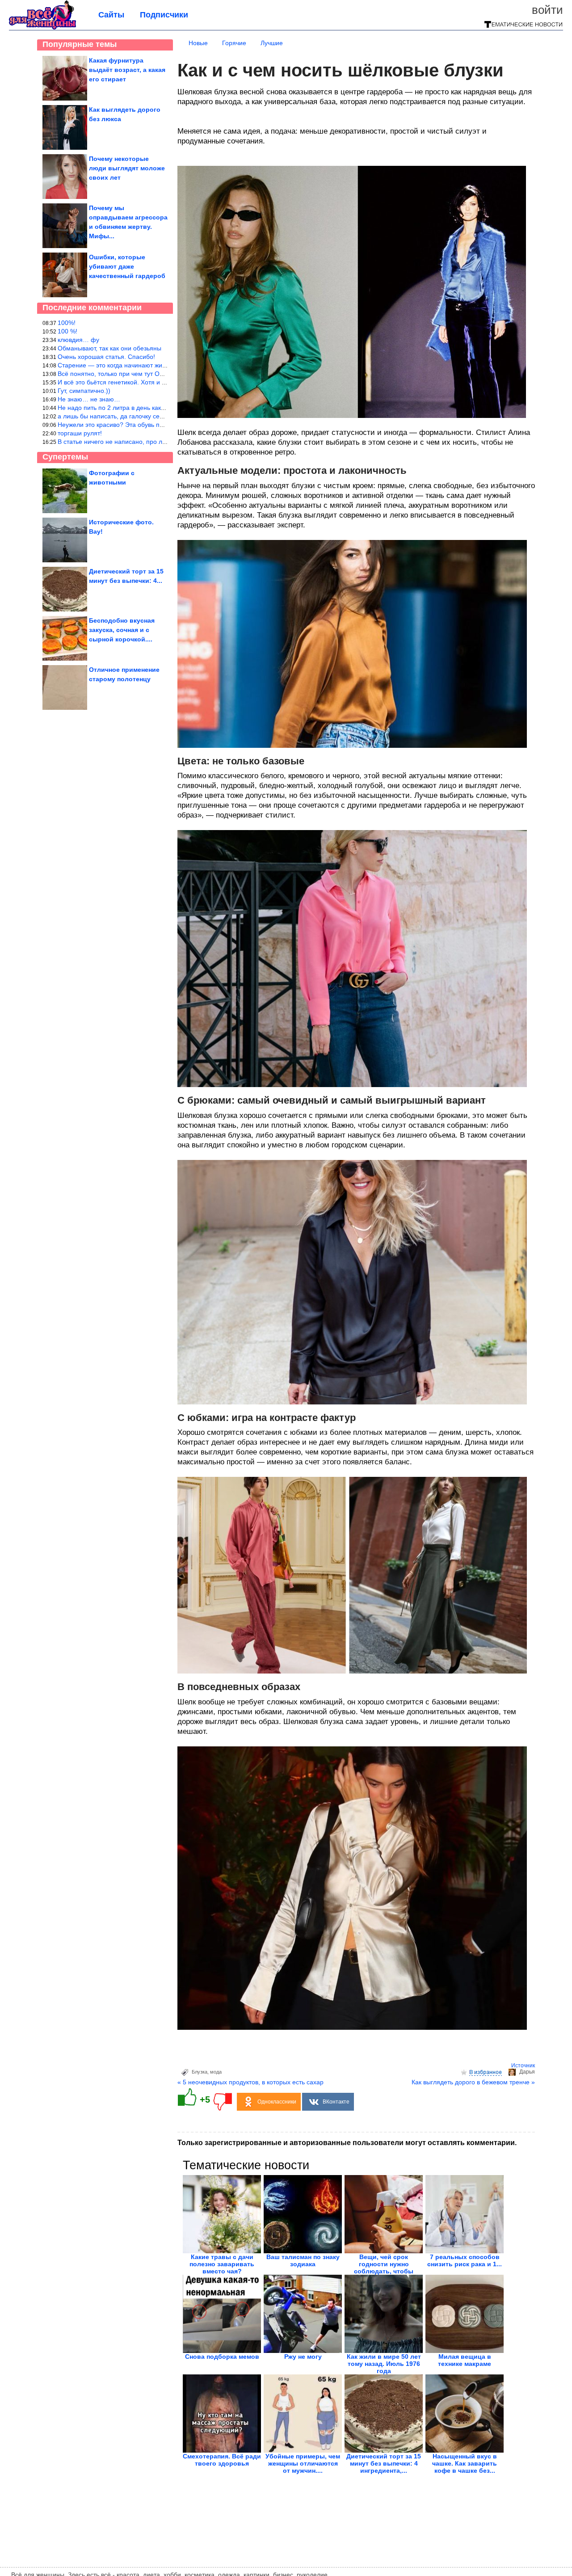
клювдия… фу (78, 340)
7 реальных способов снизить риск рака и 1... (465, 2260)
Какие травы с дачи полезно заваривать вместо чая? (222, 2264)
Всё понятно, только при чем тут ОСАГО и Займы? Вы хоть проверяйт (161, 374)
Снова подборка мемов (222, 2357)
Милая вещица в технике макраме (465, 2360)
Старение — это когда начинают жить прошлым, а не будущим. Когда (160, 365)
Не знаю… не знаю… (89, 399)
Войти (547, 10)
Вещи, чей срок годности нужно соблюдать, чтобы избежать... (384, 2268)
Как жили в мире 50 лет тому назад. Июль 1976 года (384, 2364)
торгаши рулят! (80, 433)
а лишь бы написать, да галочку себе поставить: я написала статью (157, 416)
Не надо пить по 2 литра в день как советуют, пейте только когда (152, 408)
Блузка (200, 2072)
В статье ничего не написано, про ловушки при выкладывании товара (160, 442)
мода (216, 2072)
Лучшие (272, 43)
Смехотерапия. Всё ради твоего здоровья (222, 2460)
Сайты (111, 15)
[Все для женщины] (42, 28)
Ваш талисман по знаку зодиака (303, 2260)
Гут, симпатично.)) (84, 391)
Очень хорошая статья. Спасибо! (106, 357)
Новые (198, 43)
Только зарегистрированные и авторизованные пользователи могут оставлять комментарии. (347, 2143)
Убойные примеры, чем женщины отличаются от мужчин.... (303, 2463)
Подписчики (164, 15)
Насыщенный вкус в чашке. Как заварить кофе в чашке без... (465, 2463)
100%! (67, 323)
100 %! (67, 331)
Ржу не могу (303, 2357)
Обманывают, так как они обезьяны (109, 348)
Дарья (527, 2072)
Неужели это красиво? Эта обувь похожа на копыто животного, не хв (158, 425)
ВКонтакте (336, 2102)
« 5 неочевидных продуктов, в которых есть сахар (250, 2082)
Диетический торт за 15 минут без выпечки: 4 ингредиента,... (384, 2463)
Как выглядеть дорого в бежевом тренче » (473, 2082)
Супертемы (65, 457)
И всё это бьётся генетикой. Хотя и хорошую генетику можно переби (159, 382)
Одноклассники (277, 2102)
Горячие (234, 43)
